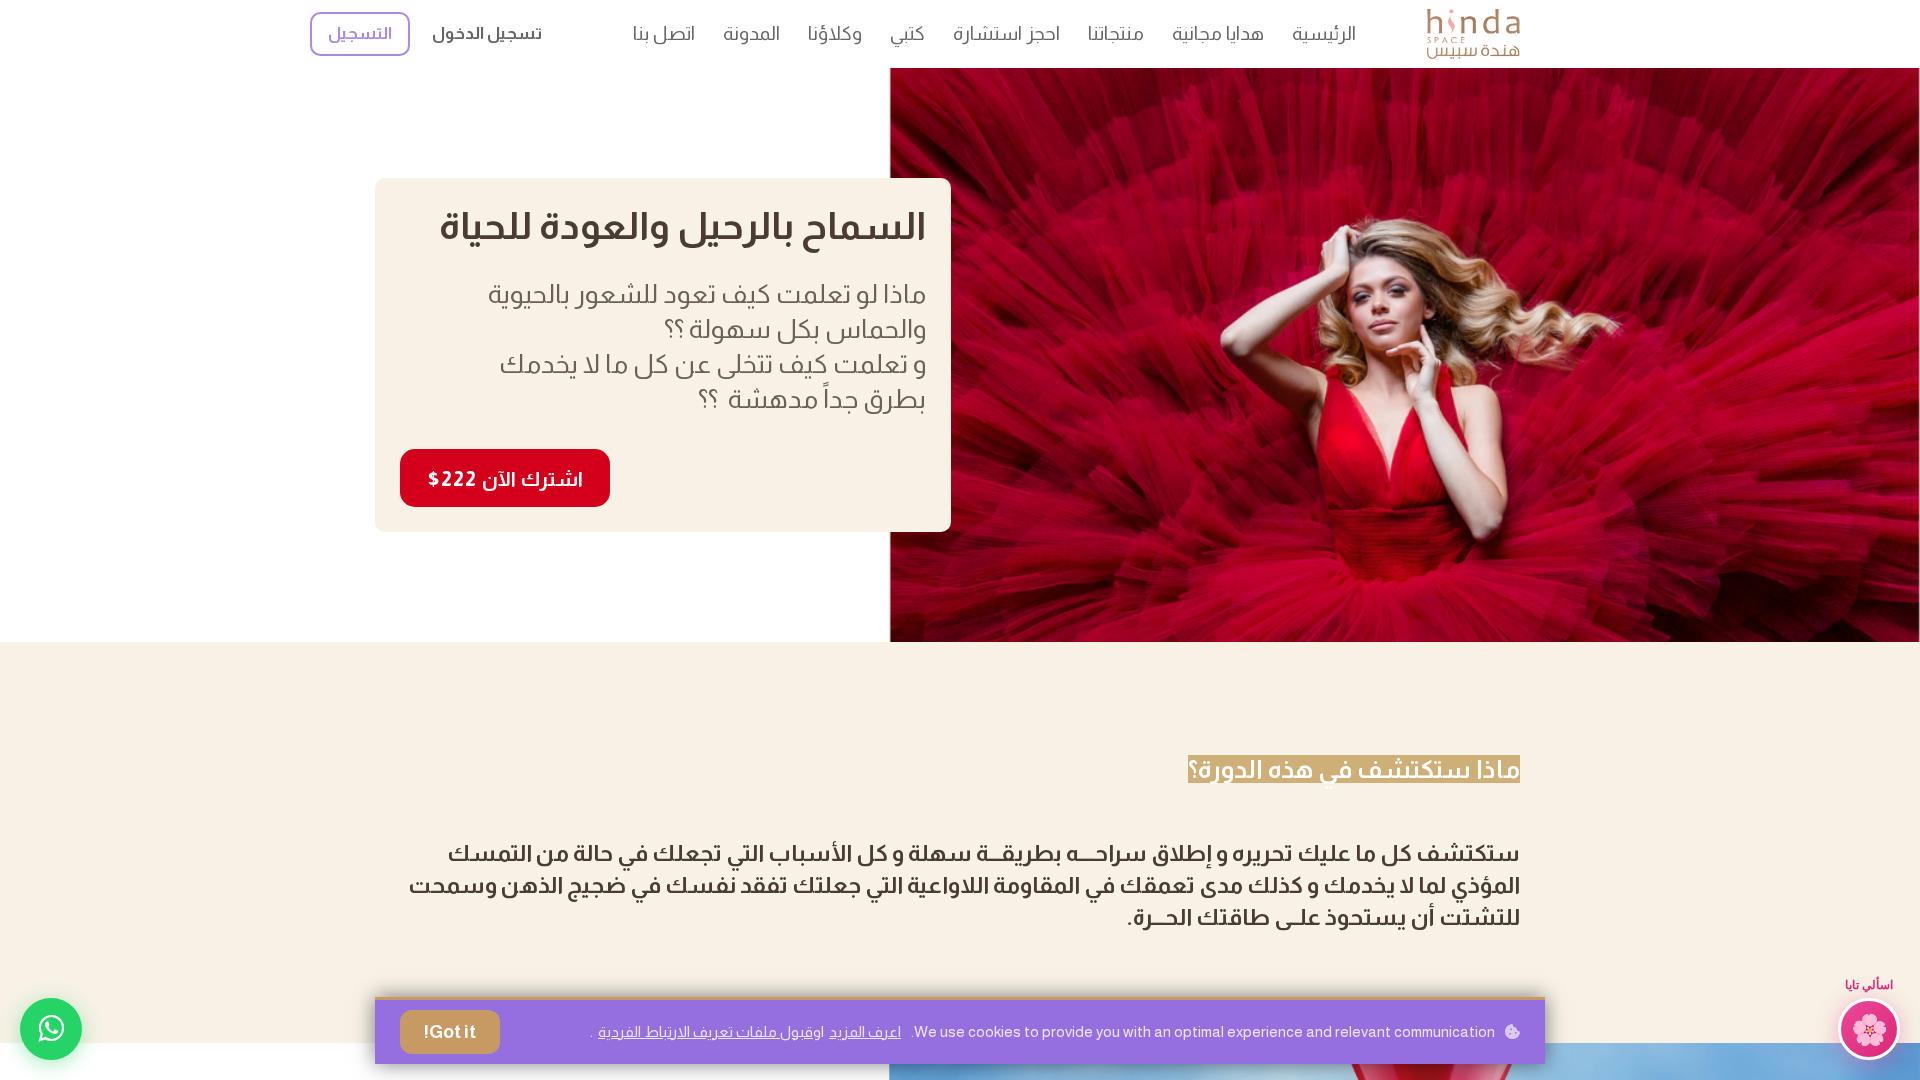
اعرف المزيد (865, 1031)
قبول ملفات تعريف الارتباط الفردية (705, 1031)
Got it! (450, 1032)
